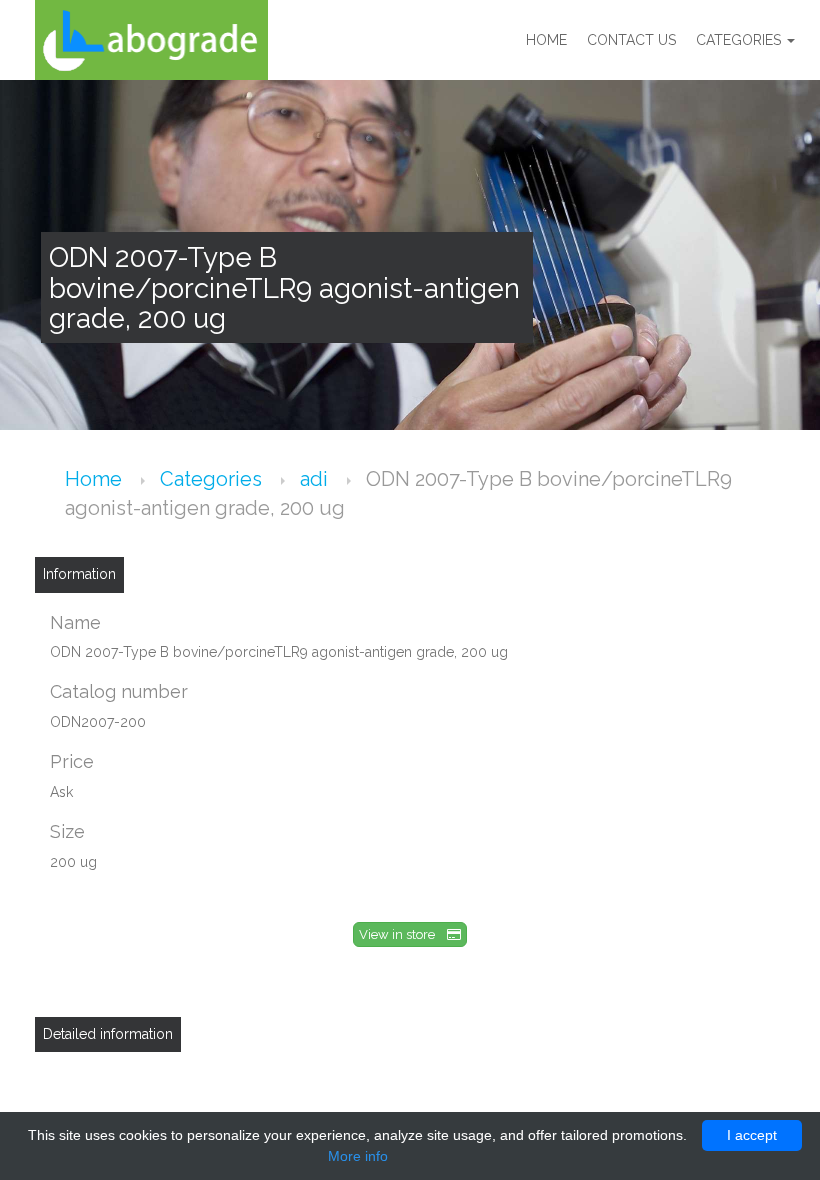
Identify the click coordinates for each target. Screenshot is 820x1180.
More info (358, 1156)
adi (316, 479)
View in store (403, 934)
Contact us (631, 40)
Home (546, 40)
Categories (740, 40)
